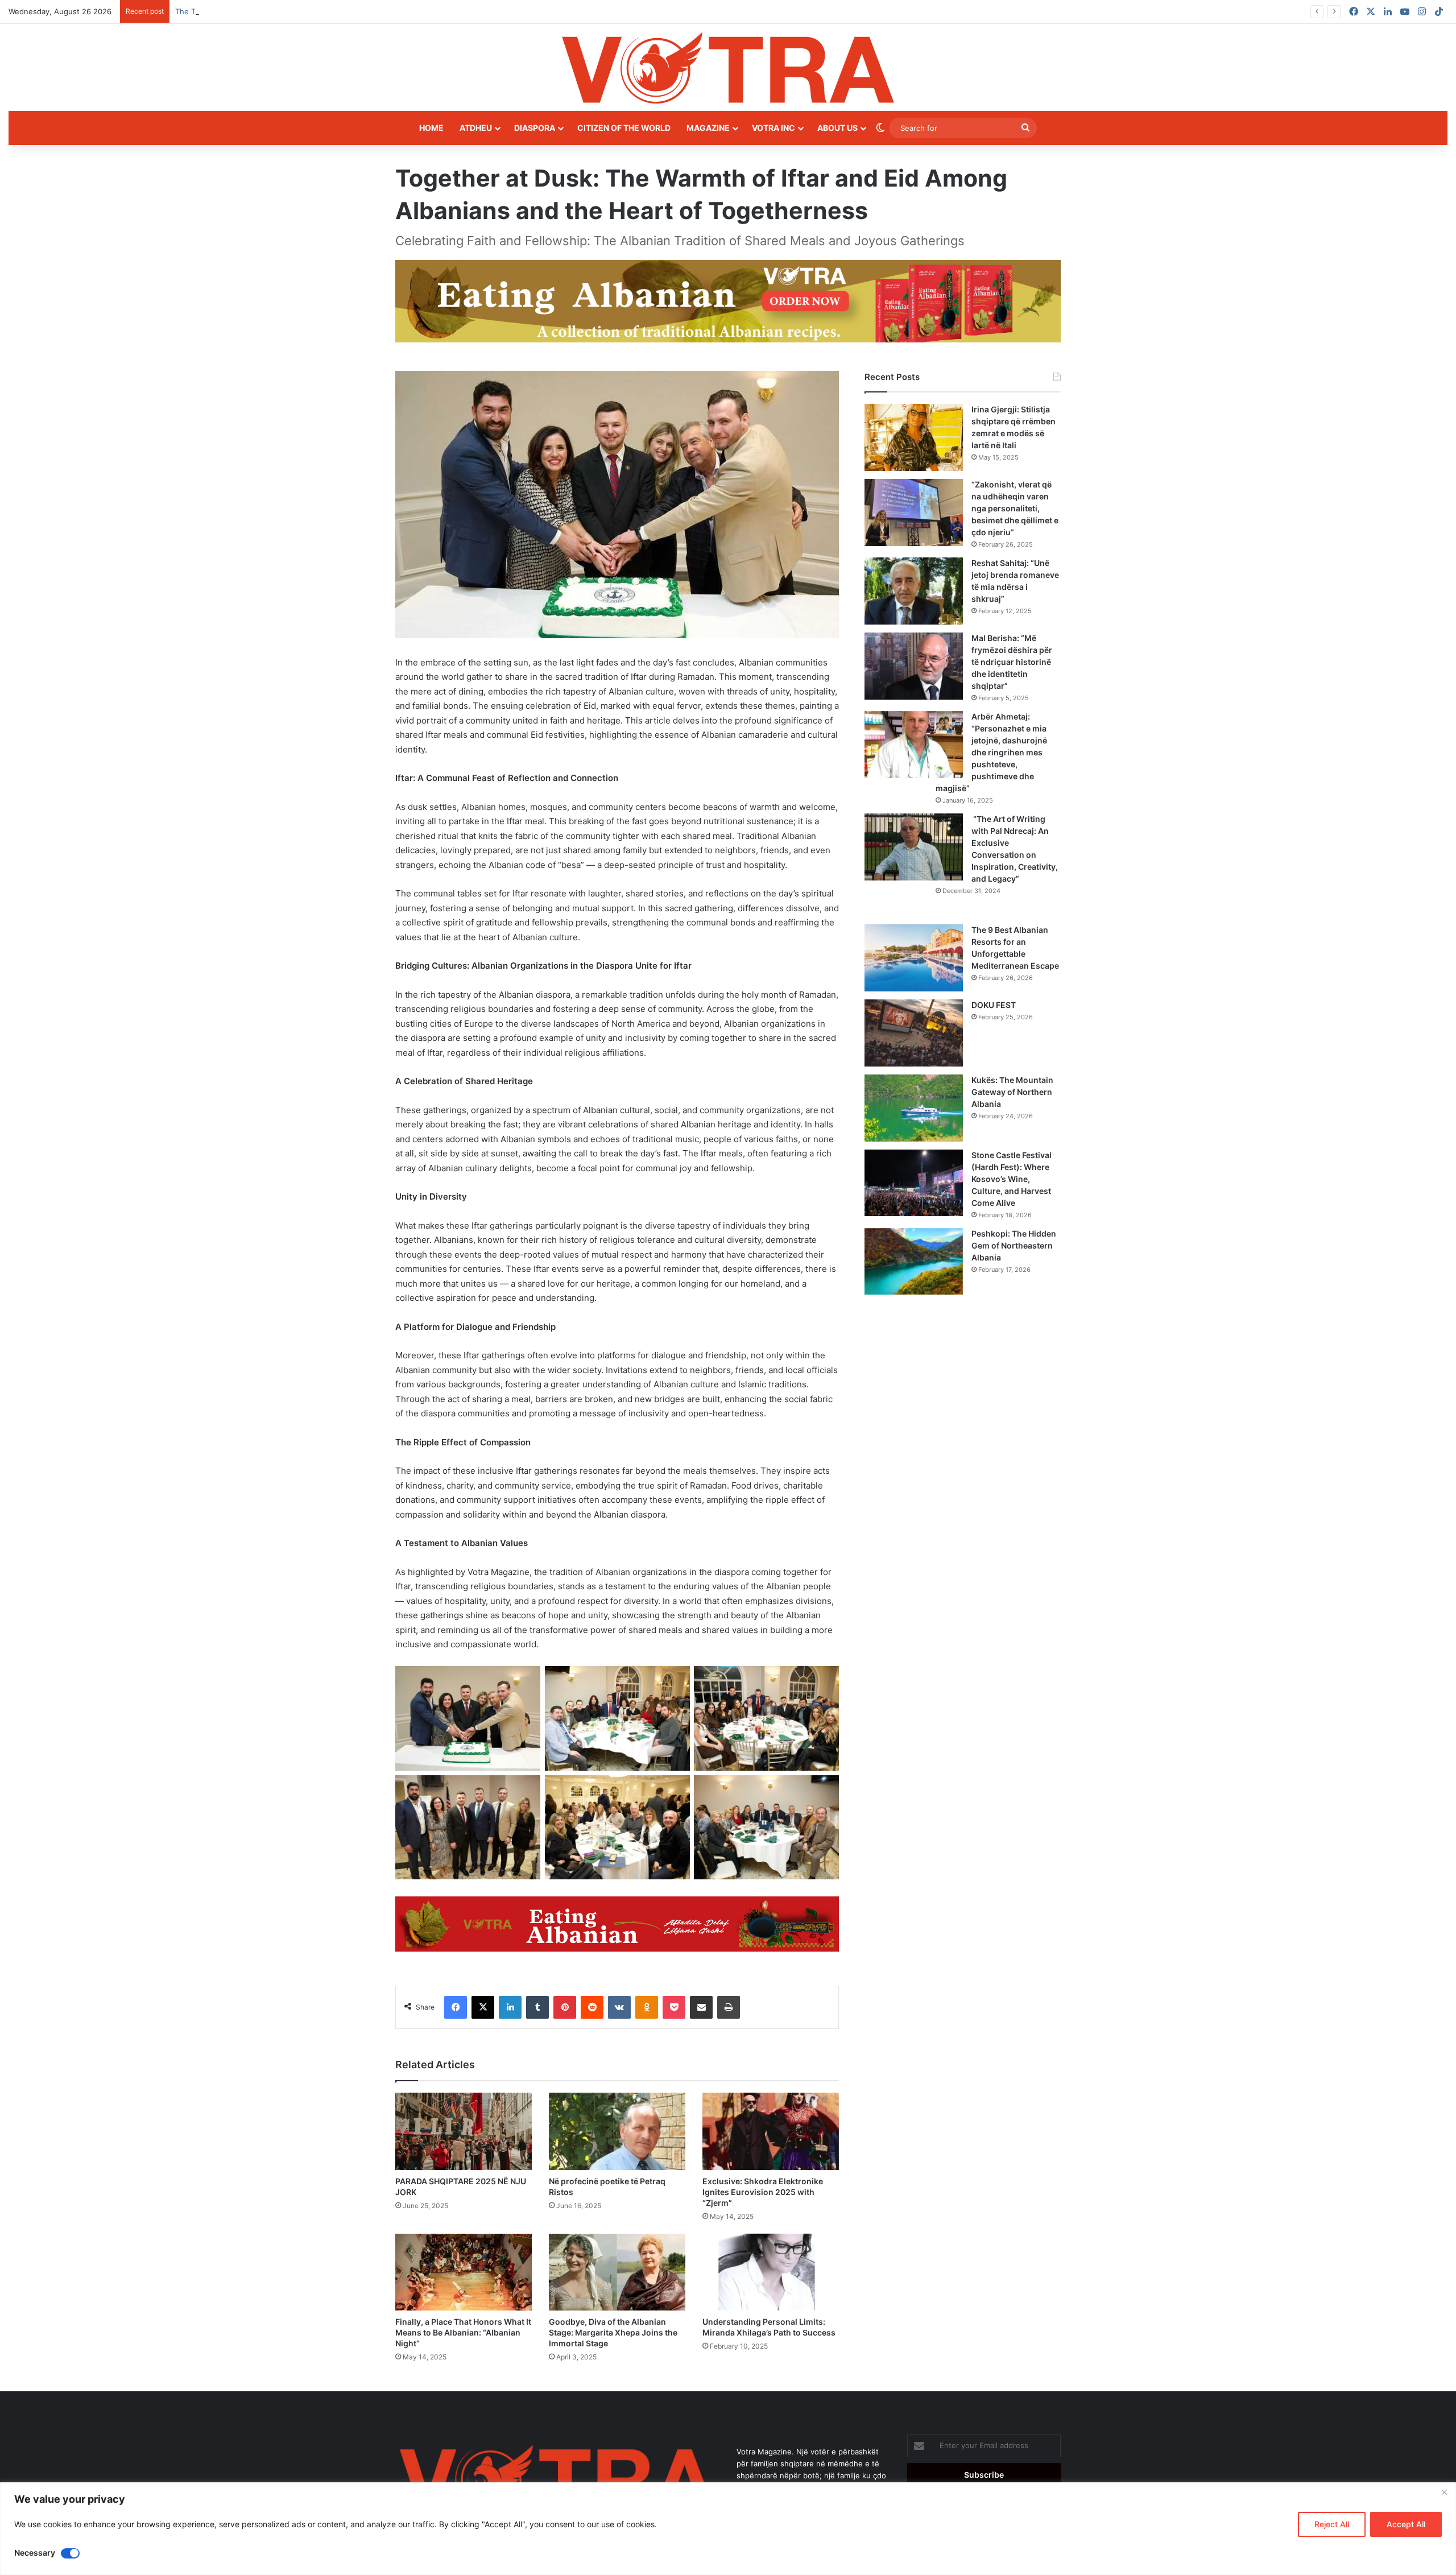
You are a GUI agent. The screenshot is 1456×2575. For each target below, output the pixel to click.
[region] (728, 2529)
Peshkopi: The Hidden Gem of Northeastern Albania (1014, 1245)
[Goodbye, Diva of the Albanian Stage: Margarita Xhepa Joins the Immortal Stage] (617, 2272)
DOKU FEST (994, 1005)
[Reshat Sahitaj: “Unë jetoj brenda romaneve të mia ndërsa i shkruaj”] (914, 591)
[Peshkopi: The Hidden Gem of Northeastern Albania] (914, 1262)
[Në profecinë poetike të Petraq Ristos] (617, 2131)
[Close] (1444, 2492)
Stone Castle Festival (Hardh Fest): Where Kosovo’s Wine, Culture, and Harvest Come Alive (1012, 1179)
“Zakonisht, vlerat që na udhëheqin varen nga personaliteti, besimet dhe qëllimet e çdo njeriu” (1015, 508)
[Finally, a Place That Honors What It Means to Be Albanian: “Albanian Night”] (464, 2272)
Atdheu (476, 128)
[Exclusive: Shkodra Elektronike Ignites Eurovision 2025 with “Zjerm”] (771, 2131)
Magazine (708, 128)
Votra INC (773, 128)
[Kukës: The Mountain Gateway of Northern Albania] (914, 1108)
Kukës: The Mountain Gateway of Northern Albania (1012, 1092)
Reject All (1332, 2524)
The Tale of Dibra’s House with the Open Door (257, 11)
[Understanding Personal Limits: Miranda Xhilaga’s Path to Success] (771, 2272)
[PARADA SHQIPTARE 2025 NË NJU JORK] (464, 2131)
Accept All (1406, 2524)
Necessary (35, 2553)
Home (431, 128)
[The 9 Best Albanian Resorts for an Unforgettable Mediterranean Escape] (914, 958)
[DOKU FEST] (914, 1033)
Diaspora (535, 128)
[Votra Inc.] (728, 67)
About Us (837, 128)
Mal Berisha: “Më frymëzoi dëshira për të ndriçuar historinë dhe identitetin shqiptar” (1012, 662)
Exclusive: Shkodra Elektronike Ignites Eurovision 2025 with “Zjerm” (763, 2192)
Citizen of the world (624, 128)
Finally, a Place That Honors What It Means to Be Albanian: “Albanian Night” (463, 2332)
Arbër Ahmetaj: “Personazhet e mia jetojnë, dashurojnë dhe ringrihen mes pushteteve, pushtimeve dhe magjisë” (991, 752)
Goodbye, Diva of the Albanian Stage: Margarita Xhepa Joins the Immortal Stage (613, 2332)
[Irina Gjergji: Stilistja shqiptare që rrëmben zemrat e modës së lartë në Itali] (914, 437)
